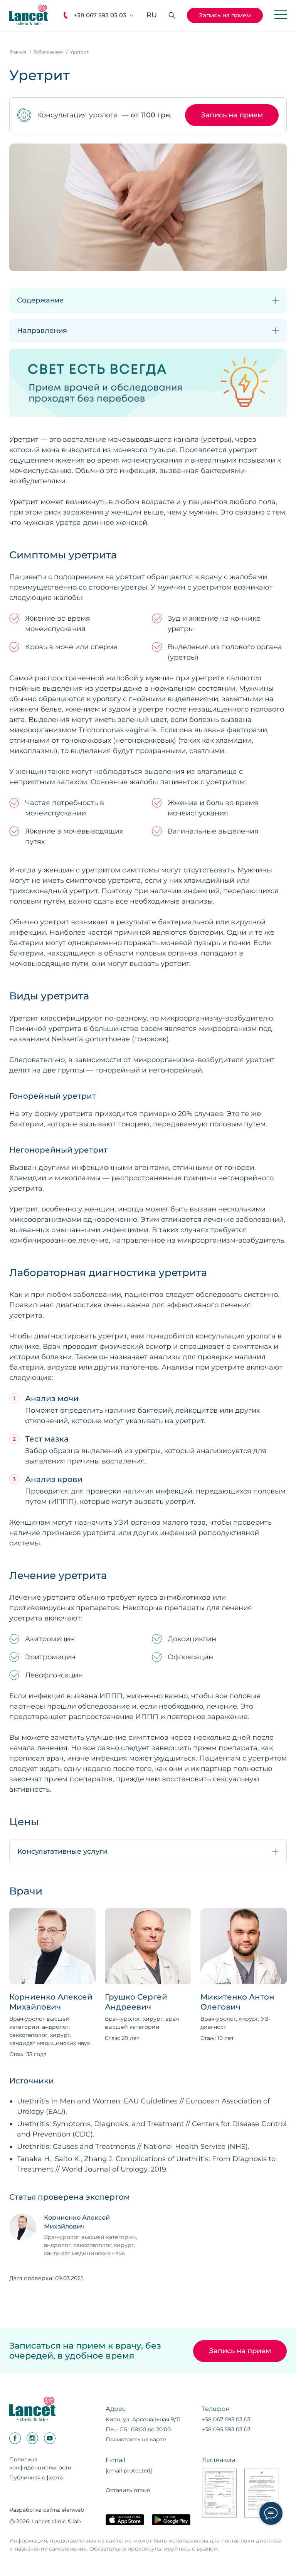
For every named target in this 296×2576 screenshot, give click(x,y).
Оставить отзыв (128, 2490)
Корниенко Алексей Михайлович (51, 2002)
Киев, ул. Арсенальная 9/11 (143, 2419)
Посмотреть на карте (136, 2439)
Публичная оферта (36, 2477)
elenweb (73, 2510)
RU (152, 15)
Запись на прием (225, 15)
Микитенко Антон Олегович (237, 2002)
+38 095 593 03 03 (226, 2429)
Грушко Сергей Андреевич (136, 2002)
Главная (18, 52)
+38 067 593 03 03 (100, 15)
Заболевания (48, 52)
